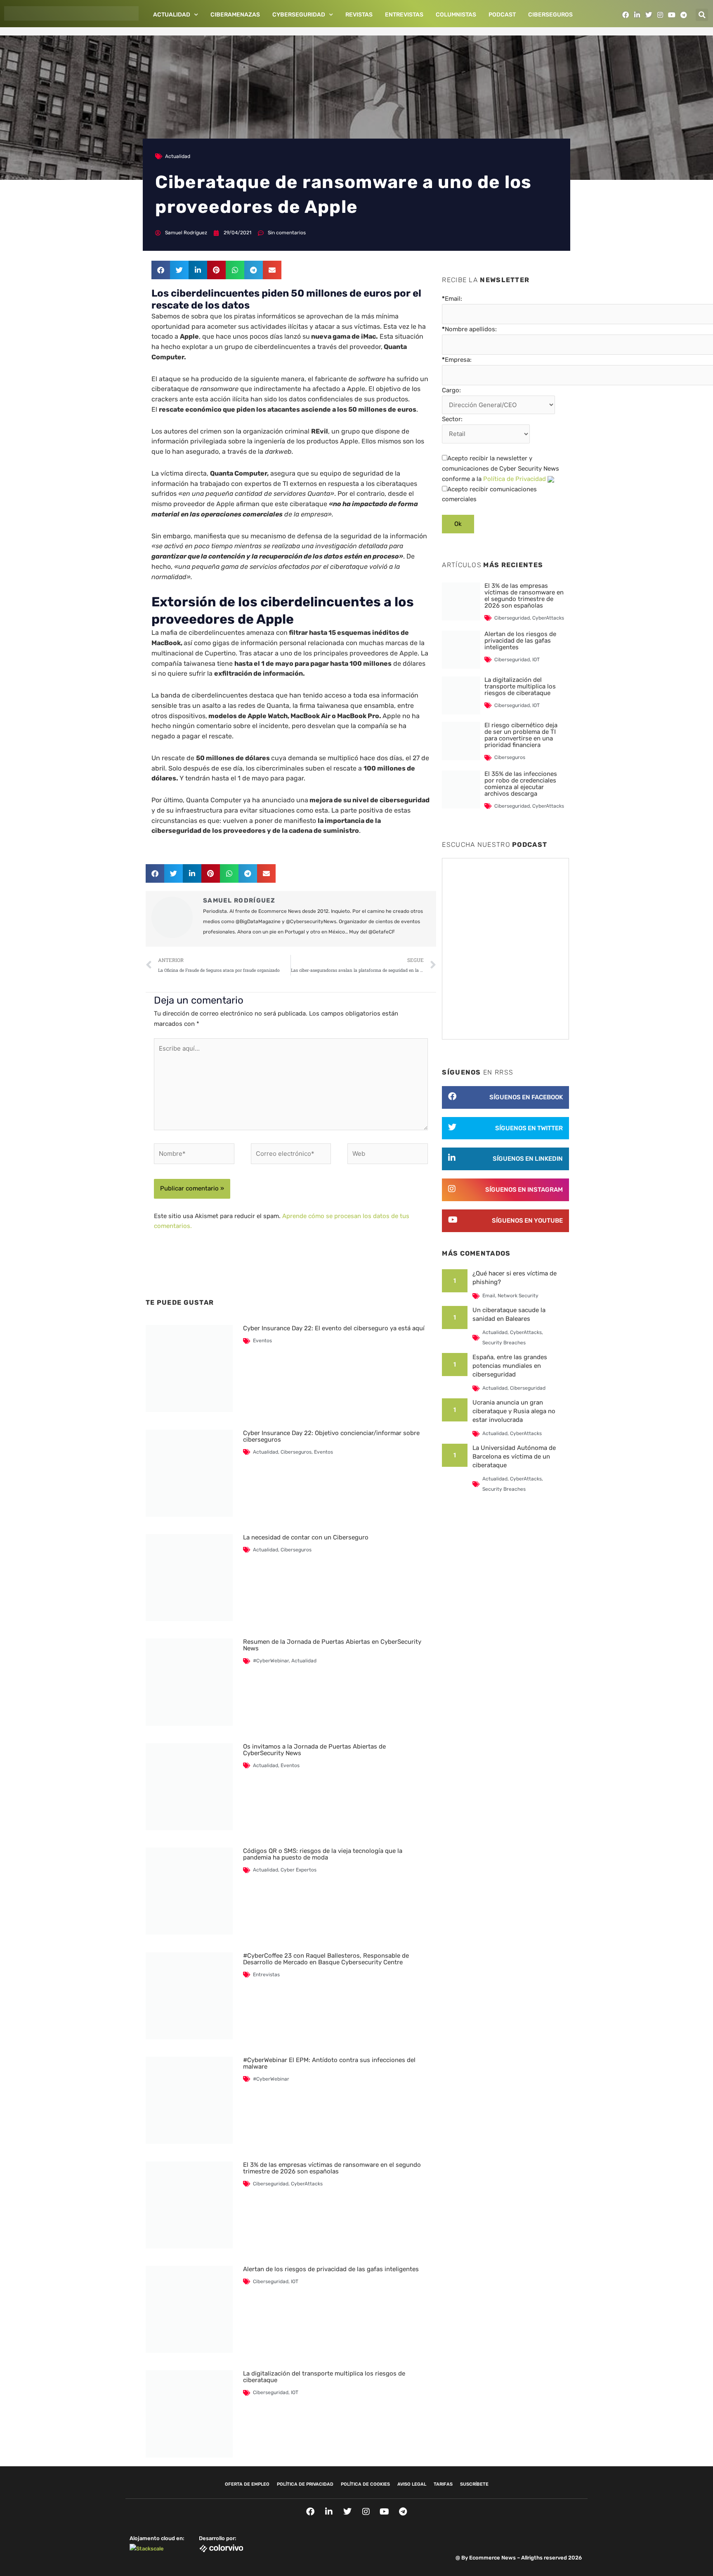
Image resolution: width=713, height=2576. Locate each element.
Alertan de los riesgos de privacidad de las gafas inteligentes (331, 2269)
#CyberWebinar (271, 1661)
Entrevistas (404, 15)
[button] (702, 15)
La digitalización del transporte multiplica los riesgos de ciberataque (324, 2377)
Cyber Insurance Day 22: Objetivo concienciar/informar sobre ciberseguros (331, 1436)
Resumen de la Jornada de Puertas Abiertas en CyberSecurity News (332, 1645)
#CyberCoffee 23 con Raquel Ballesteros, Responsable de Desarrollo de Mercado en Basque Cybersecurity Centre (326, 1959)
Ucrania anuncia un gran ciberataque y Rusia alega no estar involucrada (514, 1411)
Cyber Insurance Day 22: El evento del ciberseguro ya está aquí (334, 1328)
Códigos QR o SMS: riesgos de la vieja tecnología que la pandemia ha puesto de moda (323, 1854)
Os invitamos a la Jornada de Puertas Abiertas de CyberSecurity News (314, 1750)
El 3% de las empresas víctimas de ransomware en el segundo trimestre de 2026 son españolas (332, 2168)
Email (489, 1296)
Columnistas (456, 15)
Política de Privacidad (515, 479)
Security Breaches (504, 1343)
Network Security (518, 1296)
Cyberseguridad (299, 15)
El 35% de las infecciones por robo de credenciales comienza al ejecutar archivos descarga (521, 784)
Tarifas (443, 2484)
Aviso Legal (412, 2484)
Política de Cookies (365, 2484)
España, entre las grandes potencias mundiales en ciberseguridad (510, 1366)
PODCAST (502, 15)
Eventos (262, 1341)
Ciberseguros (550, 15)
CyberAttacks (307, 2184)
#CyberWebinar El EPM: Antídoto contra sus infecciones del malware (329, 2063)
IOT (295, 2281)
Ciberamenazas (235, 15)
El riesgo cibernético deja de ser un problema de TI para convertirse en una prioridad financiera (521, 735)
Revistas (359, 15)
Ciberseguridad (271, 2184)
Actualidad (172, 15)
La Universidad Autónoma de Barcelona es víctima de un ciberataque (514, 1457)
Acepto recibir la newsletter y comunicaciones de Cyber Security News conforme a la (501, 469)
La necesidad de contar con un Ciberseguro (306, 1537)
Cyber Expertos (299, 1870)
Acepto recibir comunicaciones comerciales (489, 494)
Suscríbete (474, 2484)
